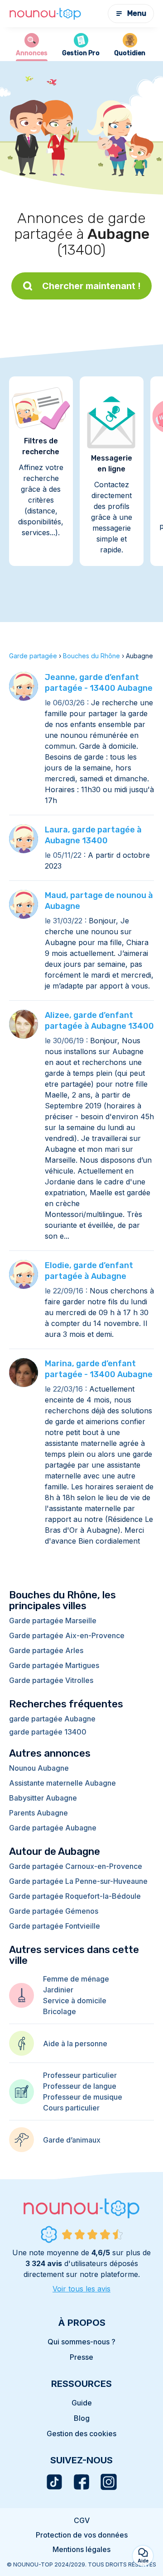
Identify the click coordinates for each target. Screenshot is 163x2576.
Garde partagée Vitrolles (51, 1680)
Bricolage (60, 2011)
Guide (82, 2403)
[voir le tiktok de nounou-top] (54, 2482)
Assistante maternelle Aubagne (62, 1783)
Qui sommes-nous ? (81, 2342)
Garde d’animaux (72, 2140)
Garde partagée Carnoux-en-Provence (76, 1866)
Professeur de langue (80, 2086)
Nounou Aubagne (39, 1768)
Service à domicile (75, 2001)
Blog (82, 2418)
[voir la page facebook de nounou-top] (81, 2482)
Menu (137, 13)
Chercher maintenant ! (91, 286)
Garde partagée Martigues (54, 1665)
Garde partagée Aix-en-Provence (67, 1635)
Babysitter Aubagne (43, 1798)
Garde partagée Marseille (53, 1621)
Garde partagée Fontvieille (55, 1926)
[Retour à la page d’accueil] (45, 14)
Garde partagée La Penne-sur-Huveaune (78, 1881)
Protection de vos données (82, 2535)
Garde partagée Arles (46, 1650)
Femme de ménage (76, 1979)
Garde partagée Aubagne (53, 1828)
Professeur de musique (83, 2097)
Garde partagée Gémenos (54, 1911)
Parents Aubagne (38, 1813)
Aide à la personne (75, 2044)
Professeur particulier (80, 2075)
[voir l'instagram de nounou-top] (109, 2482)
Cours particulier (71, 2108)
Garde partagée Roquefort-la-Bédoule (75, 1896)
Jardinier (58, 1990)
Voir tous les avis (81, 2289)
